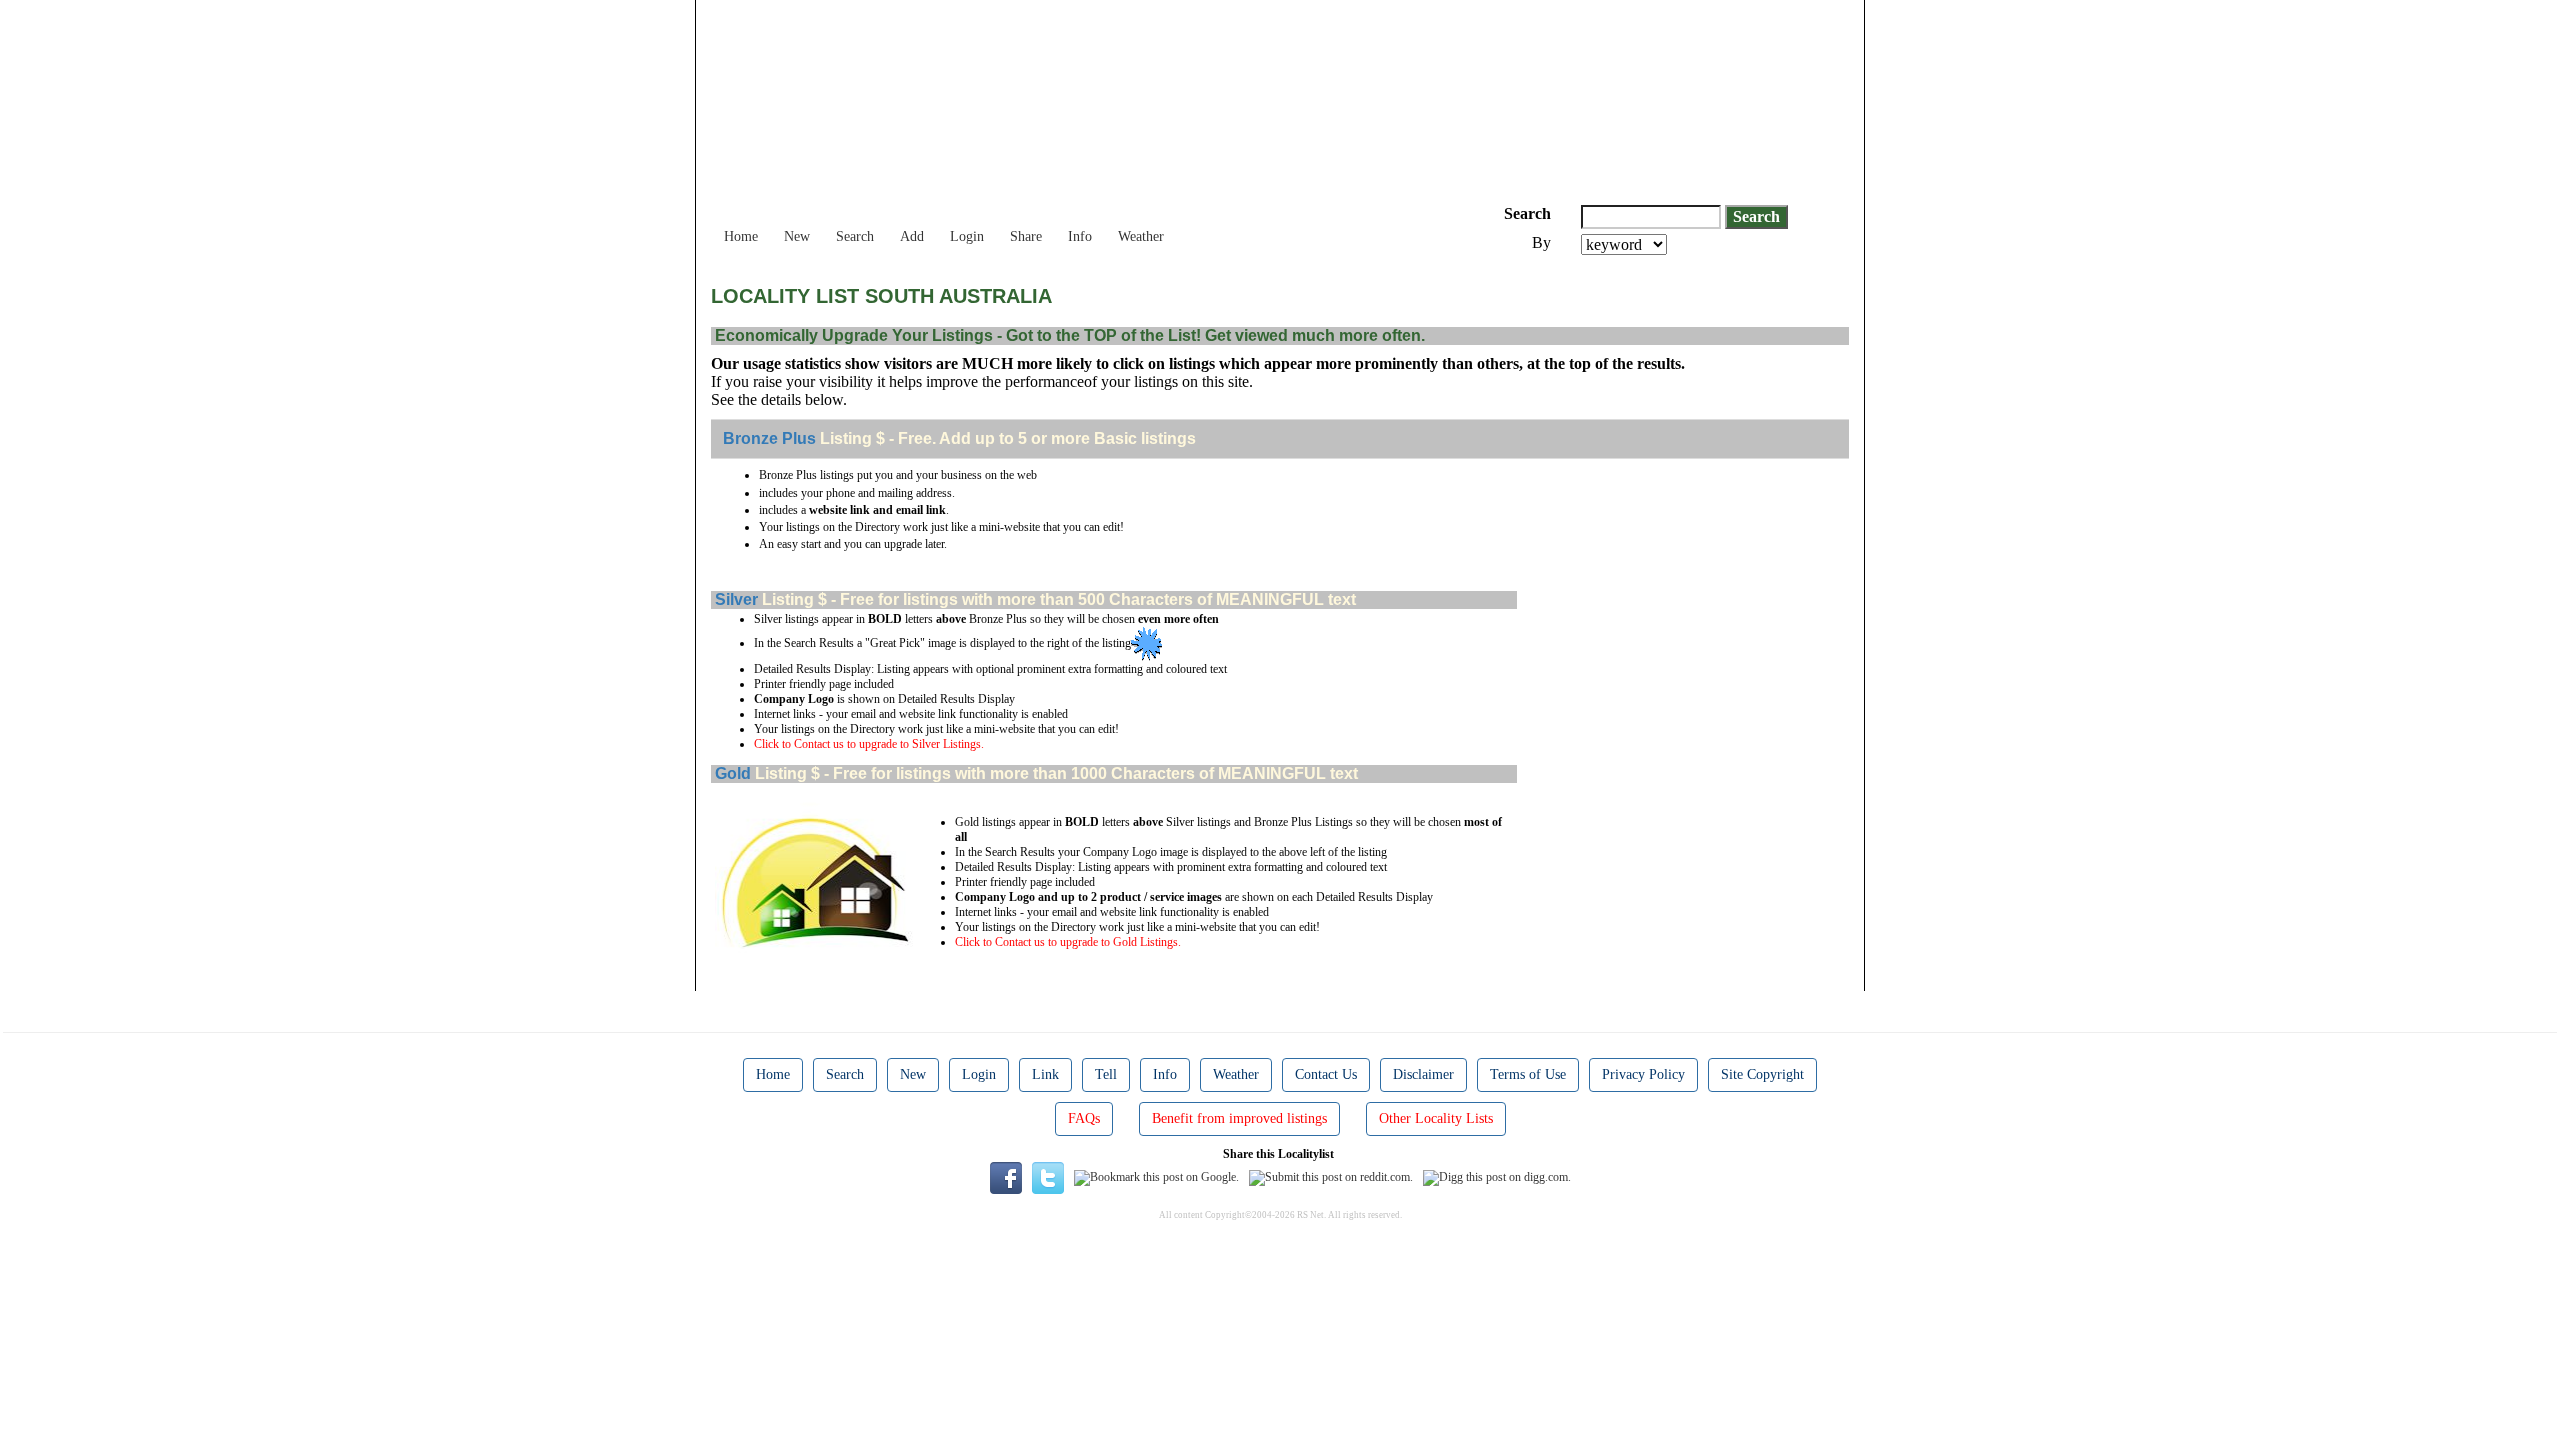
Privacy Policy (1643, 1074)
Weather (1141, 236)
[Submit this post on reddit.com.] (1331, 1177)
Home (741, 236)
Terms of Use (1528, 1074)
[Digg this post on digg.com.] (1497, 1177)
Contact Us (1326, 1074)
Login (967, 236)
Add (912, 236)
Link (1045, 1074)
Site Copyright (1762, 1074)
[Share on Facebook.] (1006, 1177)
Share (1026, 236)
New (797, 236)
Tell (1106, 1074)
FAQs (1084, 1118)
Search (855, 236)
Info (1080, 236)
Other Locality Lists (1436, 1118)
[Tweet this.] (1048, 1177)
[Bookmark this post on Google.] (1156, 1177)
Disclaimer (1423, 1074)
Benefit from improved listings (1239, 1118)
